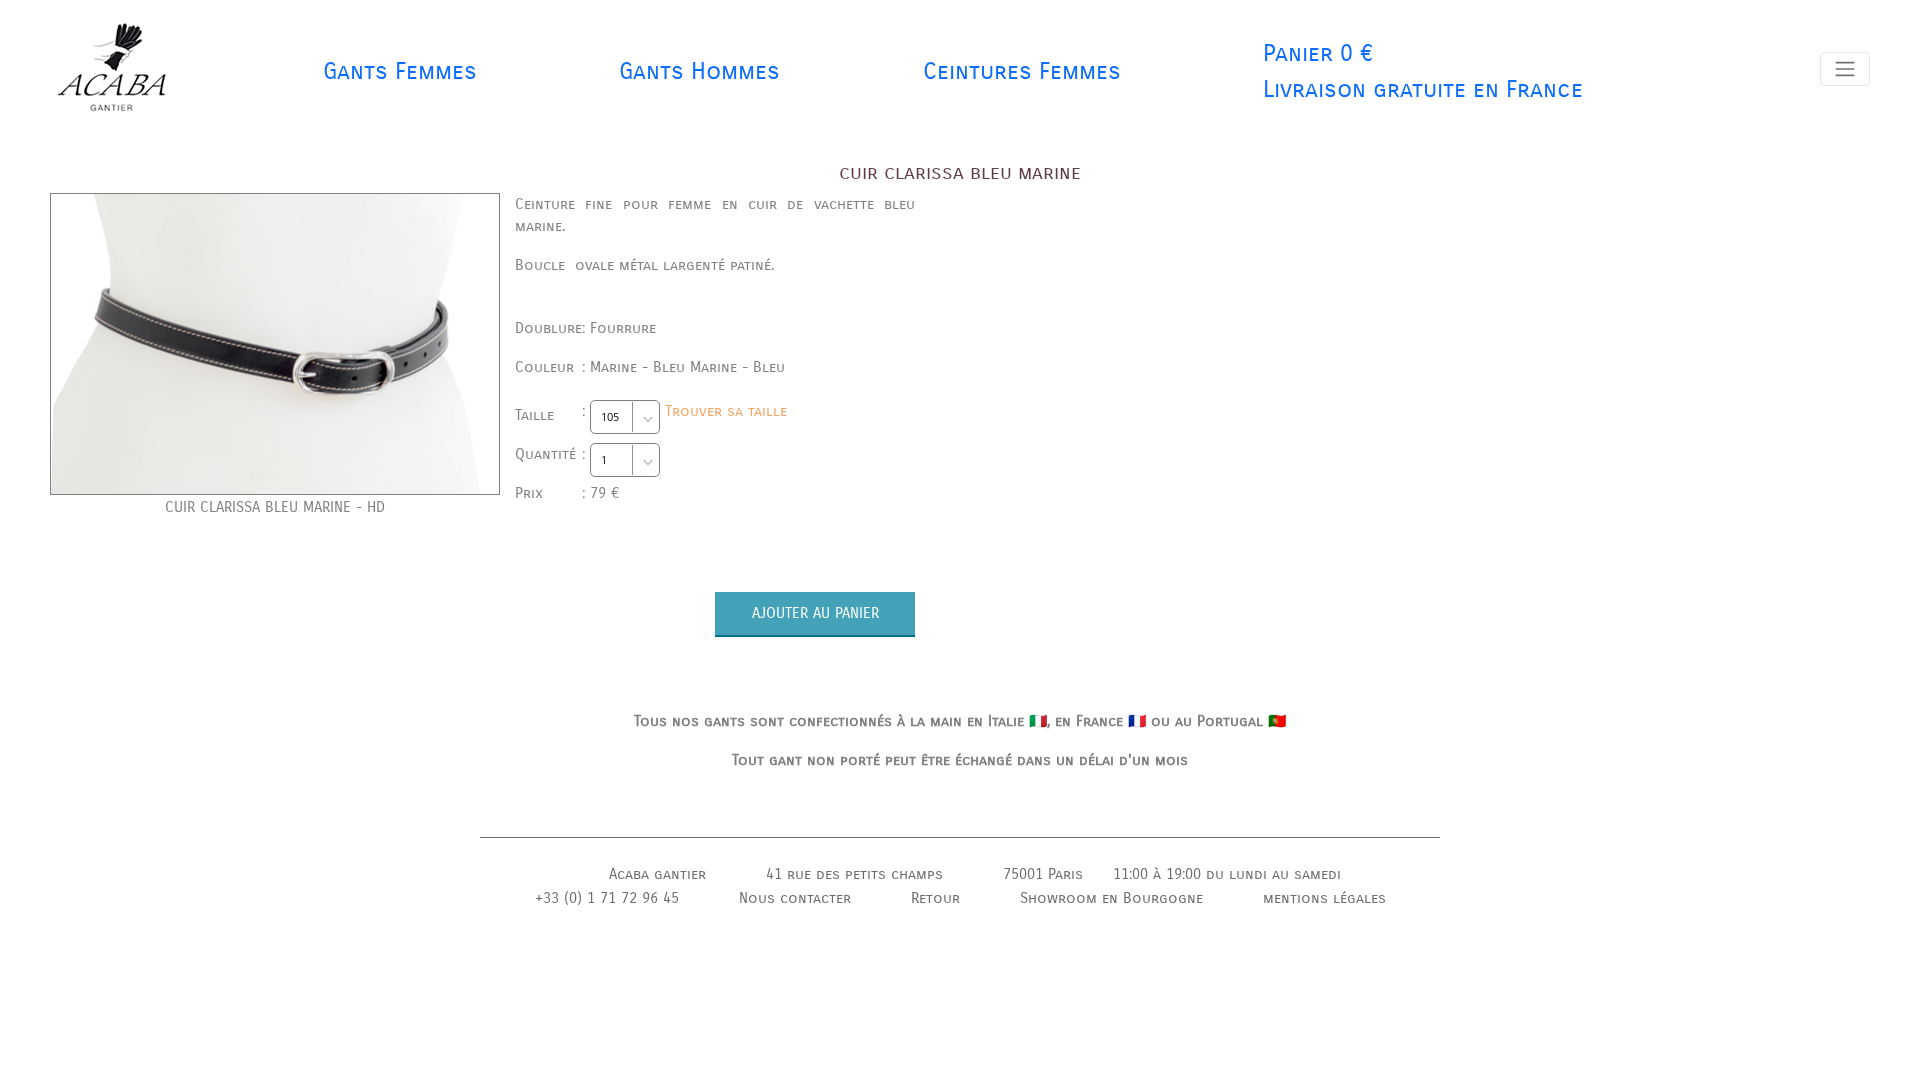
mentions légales (1324, 898)
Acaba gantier (657, 874)
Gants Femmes (400, 71)
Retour (935, 898)
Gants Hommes (699, 71)
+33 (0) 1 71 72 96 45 (607, 898)
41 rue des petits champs (854, 874)
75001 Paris (1043, 874)
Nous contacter (795, 898)
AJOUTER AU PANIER (815, 613)
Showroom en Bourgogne (1111, 898)
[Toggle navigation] (1845, 69)
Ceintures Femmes (1022, 71)
